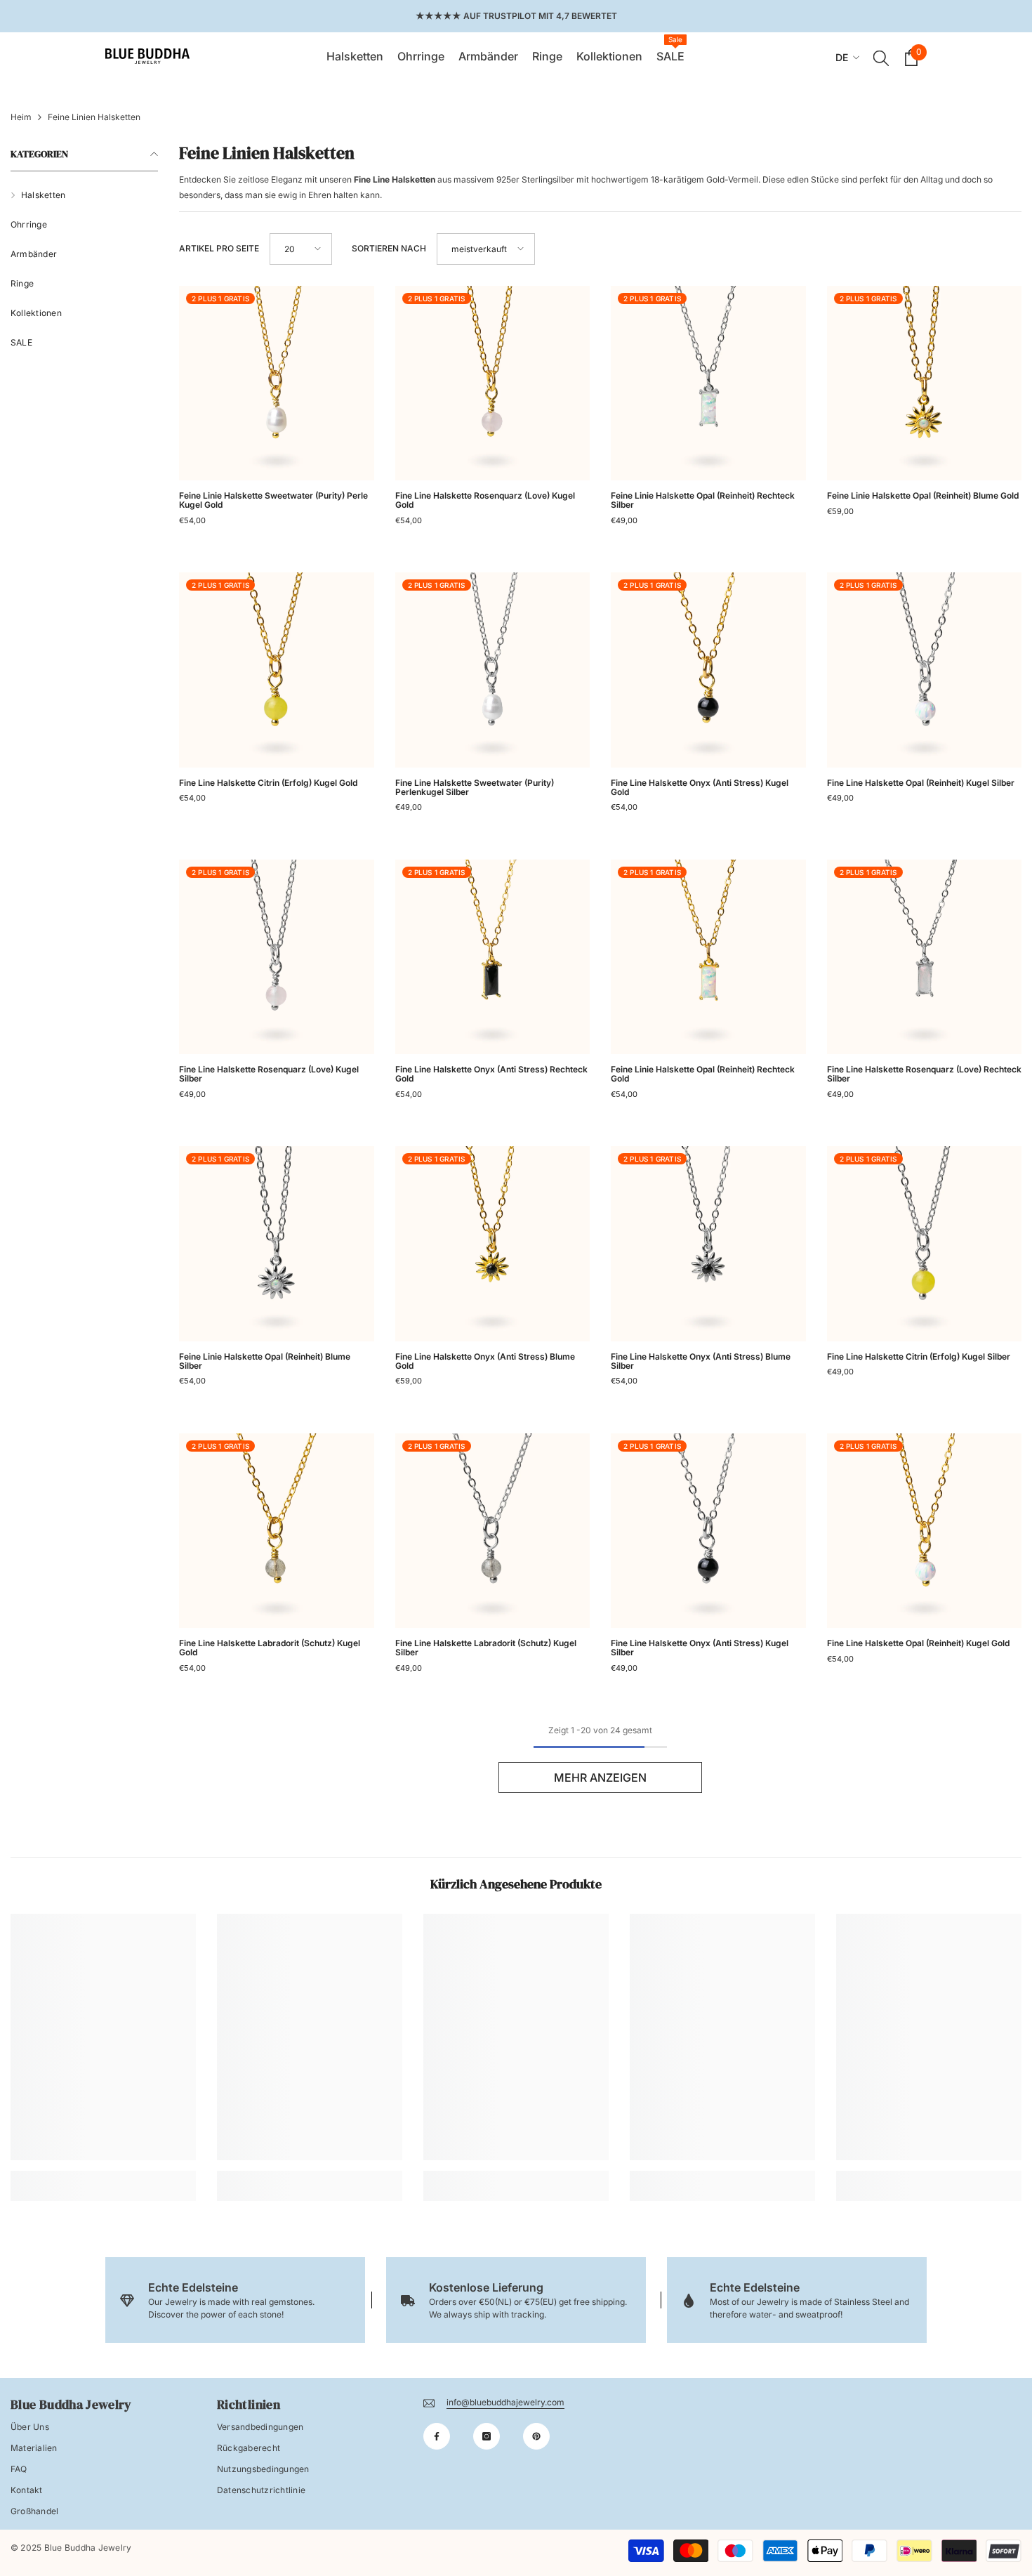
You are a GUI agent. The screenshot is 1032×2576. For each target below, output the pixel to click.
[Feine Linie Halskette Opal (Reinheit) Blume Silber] (277, 1244)
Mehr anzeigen (600, 1777)
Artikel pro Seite (219, 248)
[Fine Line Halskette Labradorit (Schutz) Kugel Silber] (493, 1531)
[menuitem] (84, 195)
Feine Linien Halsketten (94, 117)
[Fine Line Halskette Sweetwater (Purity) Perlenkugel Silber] (493, 670)
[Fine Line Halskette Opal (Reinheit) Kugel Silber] (925, 670)
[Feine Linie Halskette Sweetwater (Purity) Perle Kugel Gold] (277, 383)
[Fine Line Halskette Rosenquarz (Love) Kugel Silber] (277, 957)
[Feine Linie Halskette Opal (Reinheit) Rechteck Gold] (708, 957)
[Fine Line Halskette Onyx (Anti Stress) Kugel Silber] (708, 1531)
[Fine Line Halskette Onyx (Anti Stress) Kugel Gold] (708, 670)
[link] (103, 2175)
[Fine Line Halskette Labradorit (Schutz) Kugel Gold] (277, 1531)
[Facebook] (437, 2436)
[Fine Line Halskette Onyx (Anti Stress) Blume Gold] (493, 1244)
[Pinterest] (536, 2436)
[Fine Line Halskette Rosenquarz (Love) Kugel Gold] (493, 383)
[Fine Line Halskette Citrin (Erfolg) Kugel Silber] (925, 1244)
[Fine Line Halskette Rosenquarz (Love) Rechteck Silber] (925, 957)
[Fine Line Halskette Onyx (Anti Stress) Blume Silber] (708, 1244)
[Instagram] (487, 2436)
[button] (301, 249)
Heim (21, 117)
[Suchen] (881, 58)
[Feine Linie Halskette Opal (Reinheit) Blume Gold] (925, 383)
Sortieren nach (389, 248)
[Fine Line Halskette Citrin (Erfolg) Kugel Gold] (277, 670)
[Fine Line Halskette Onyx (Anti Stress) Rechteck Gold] (493, 957)
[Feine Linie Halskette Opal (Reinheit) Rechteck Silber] (708, 383)
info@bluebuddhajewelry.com (505, 2402)
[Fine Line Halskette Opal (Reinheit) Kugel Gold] (925, 1531)
